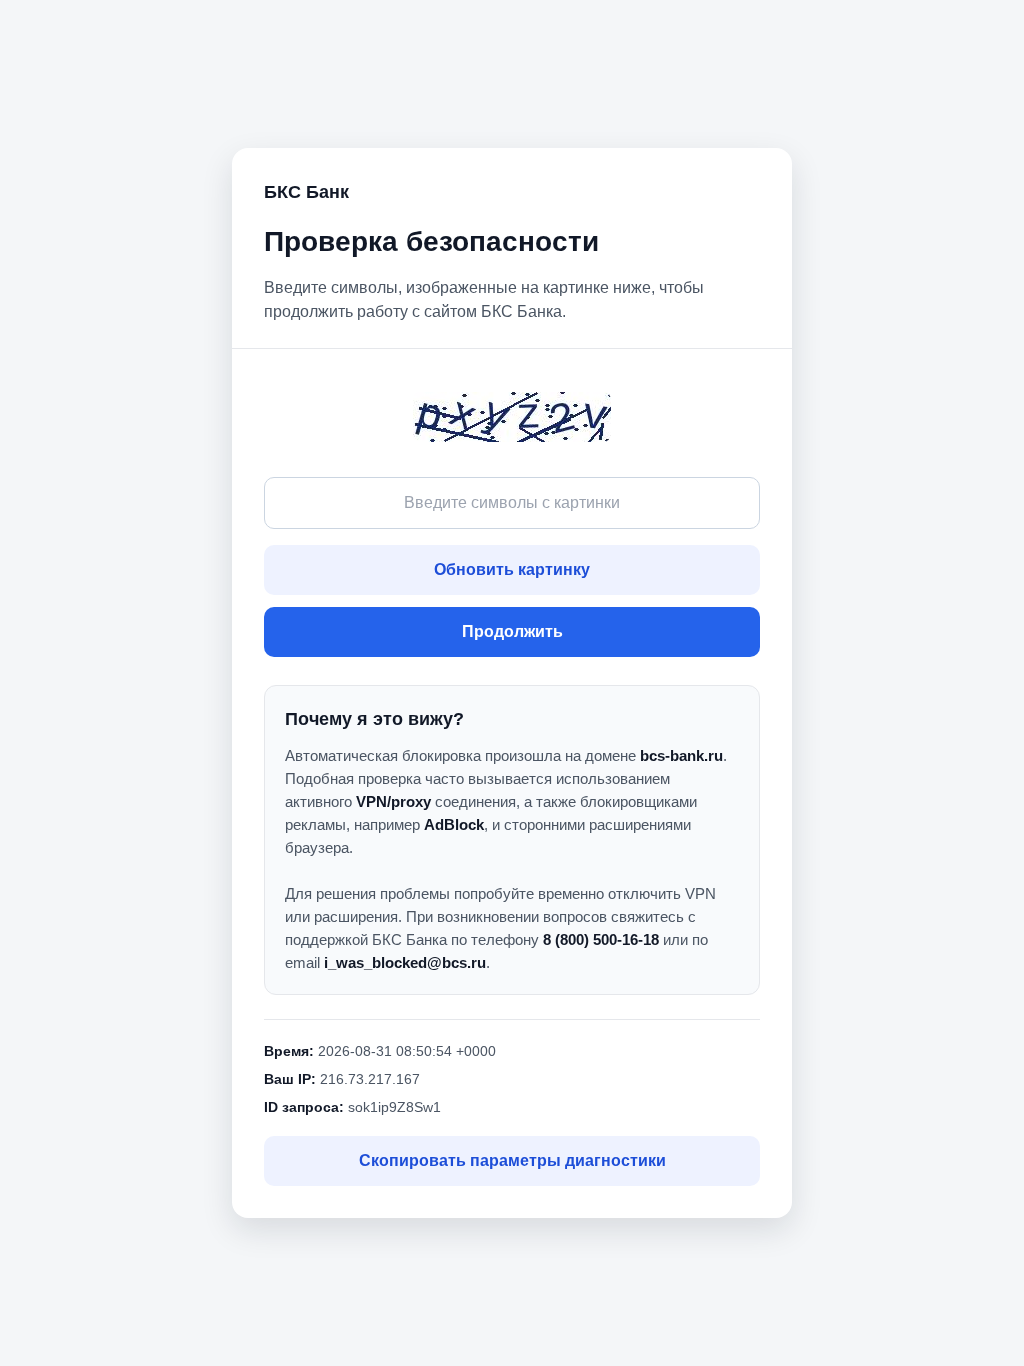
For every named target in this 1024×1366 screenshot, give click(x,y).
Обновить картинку (512, 569)
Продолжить (512, 631)
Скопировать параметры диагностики (512, 1160)
